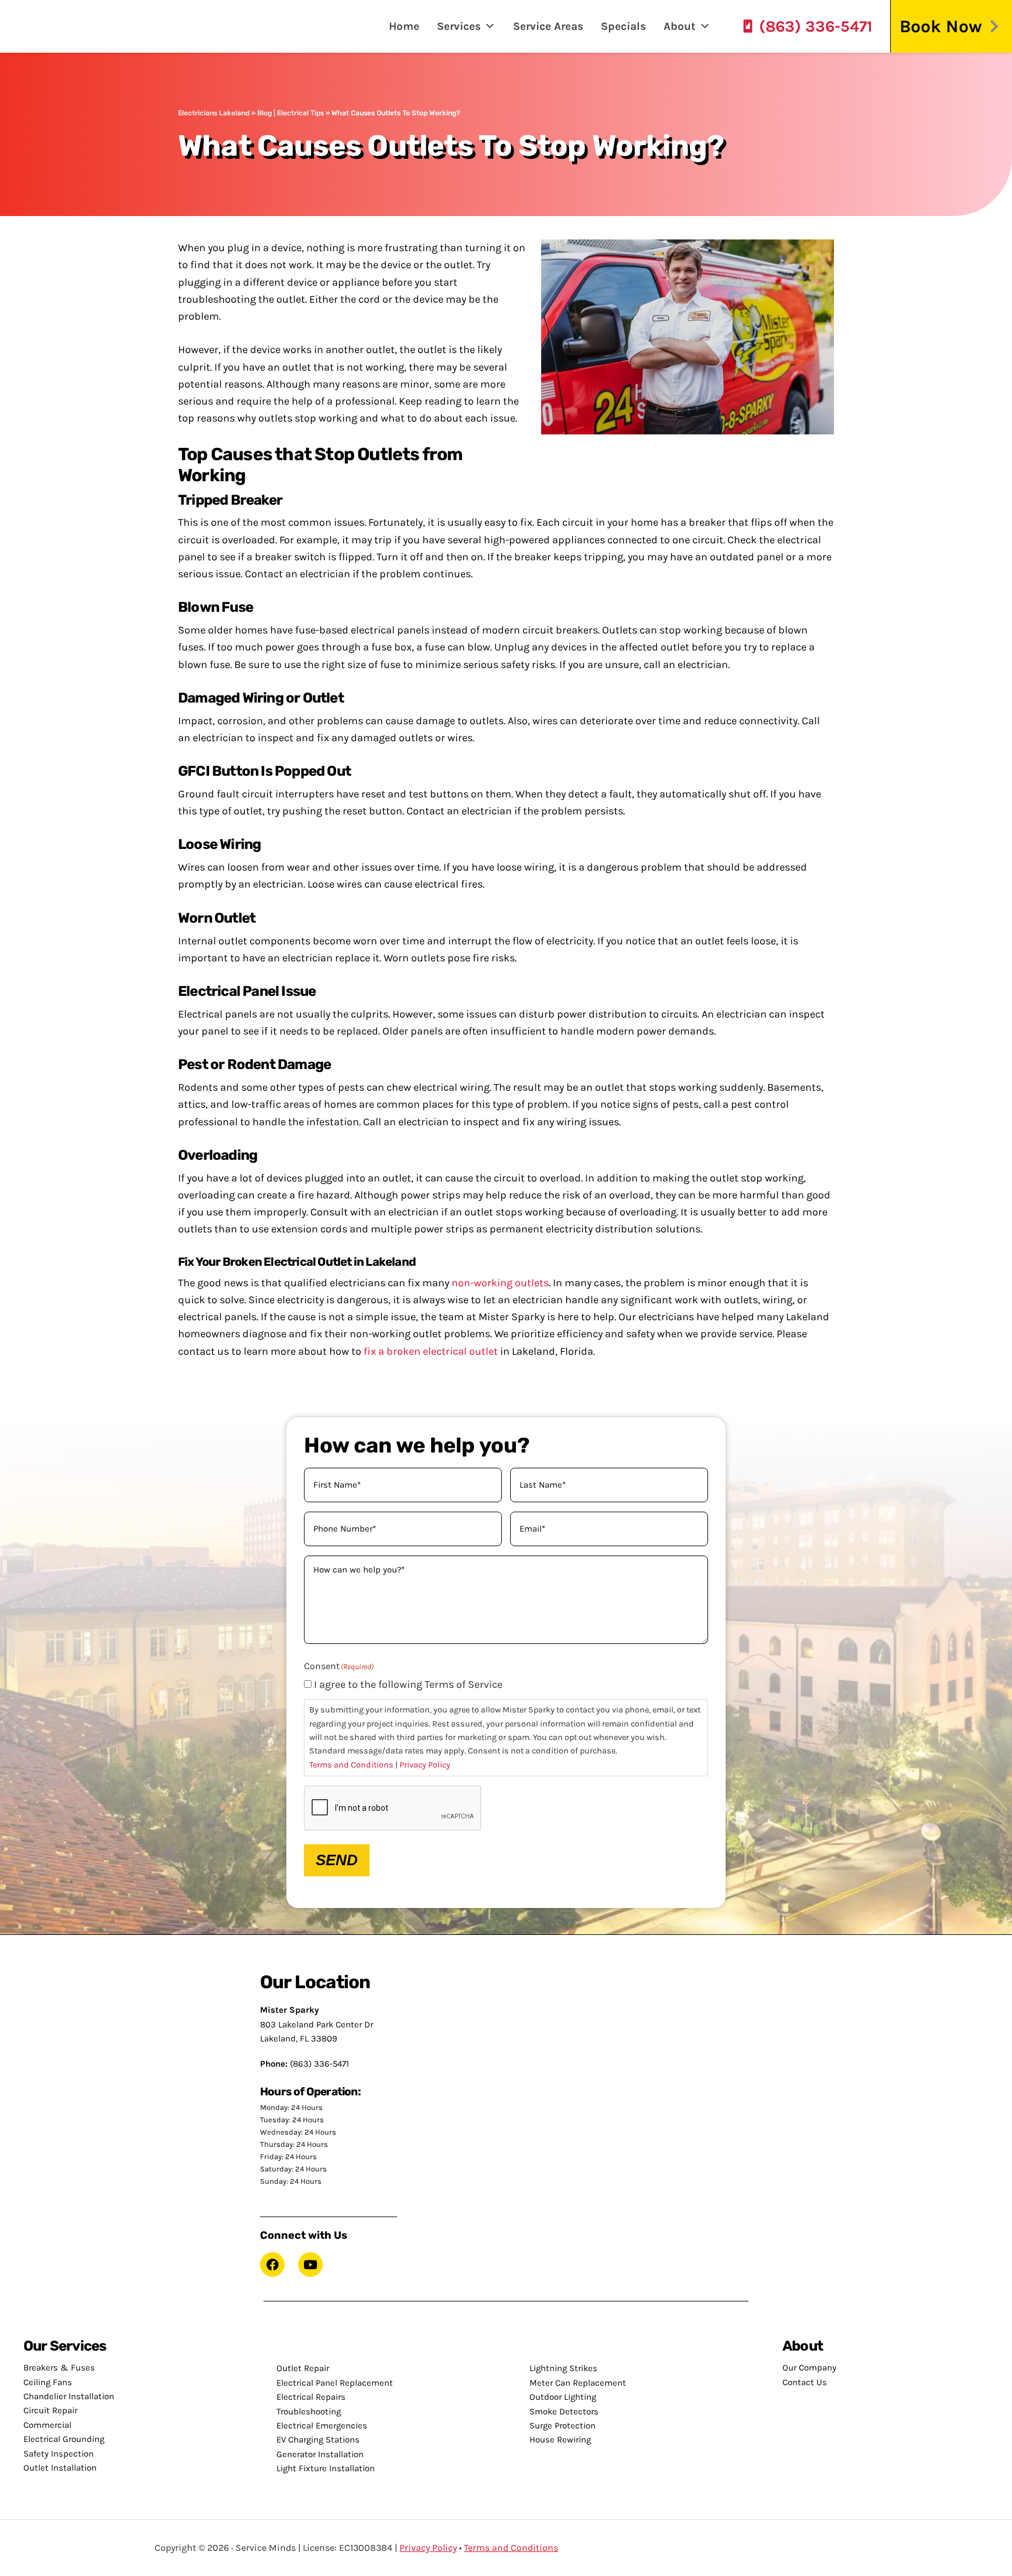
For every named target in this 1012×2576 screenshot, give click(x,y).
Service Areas (548, 26)
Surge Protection (563, 2426)
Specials (623, 26)
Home (404, 26)
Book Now (941, 26)
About (680, 26)
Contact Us (805, 2382)
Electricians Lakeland (214, 113)
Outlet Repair (303, 2368)
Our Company (809, 2368)
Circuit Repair (50, 2410)
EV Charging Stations (318, 2440)
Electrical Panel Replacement (335, 2383)
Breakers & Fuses (59, 2368)
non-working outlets (500, 1283)
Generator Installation (320, 2454)
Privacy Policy (425, 1765)
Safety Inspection (59, 2454)
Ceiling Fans (48, 2382)
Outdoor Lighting (563, 2397)
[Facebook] (272, 2265)
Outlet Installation (60, 2468)
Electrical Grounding (64, 2439)
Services (459, 26)
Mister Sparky (55, 26)
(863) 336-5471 (816, 26)
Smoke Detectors (564, 2411)
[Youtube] (310, 2265)
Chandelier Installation (69, 2396)
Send (337, 1860)
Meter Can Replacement (578, 2383)
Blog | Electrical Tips (290, 113)
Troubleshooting (309, 2411)
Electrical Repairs (311, 2397)
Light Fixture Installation (326, 2468)
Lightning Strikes (563, 2368)
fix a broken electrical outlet (431, 1351)
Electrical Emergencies (322, 2426)
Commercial (47, 2425)
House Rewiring (560, 2440)
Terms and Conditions (351, 1765)
